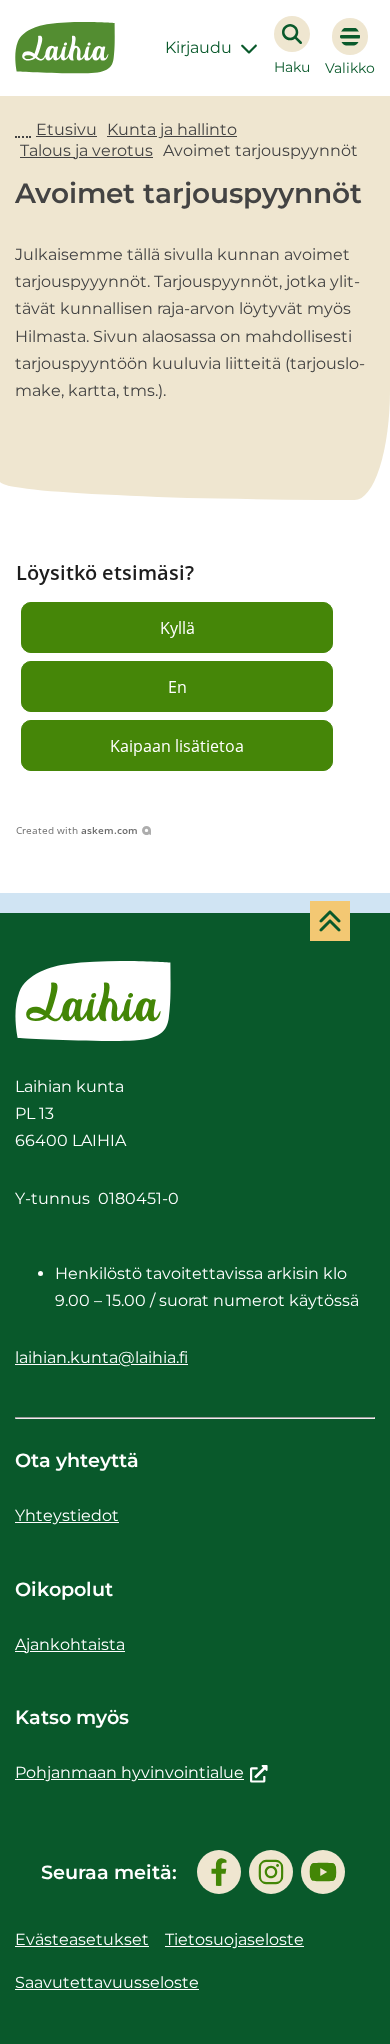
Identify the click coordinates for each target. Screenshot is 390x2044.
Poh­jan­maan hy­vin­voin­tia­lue (141, 1772)
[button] (177, 627)
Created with (77, 830)
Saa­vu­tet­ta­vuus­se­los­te (107, 1982)
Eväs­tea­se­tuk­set (82, 1939)
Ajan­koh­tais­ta (70, 1644)
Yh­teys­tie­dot (67, 1515)
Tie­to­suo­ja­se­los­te (234, 1939)
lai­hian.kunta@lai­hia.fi (101, 1357)
